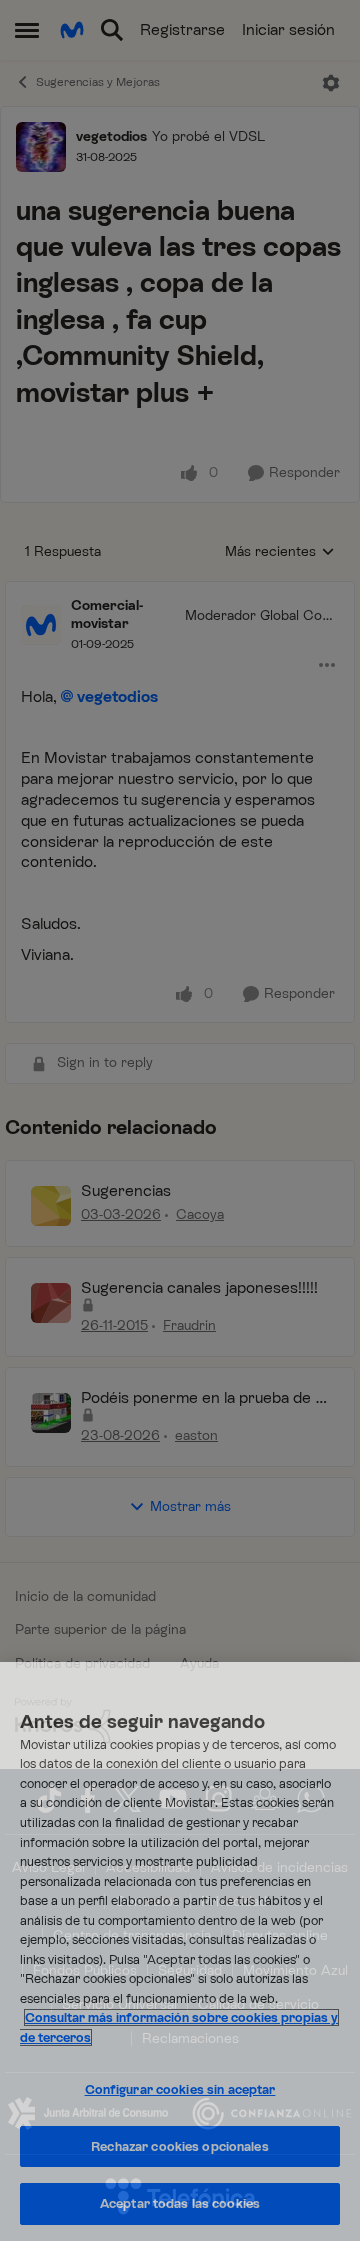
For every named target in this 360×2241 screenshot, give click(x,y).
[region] (180, 1951)
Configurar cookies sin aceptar (180, 2089)
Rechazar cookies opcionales (180, 2146)
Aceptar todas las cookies (180, 2203)
